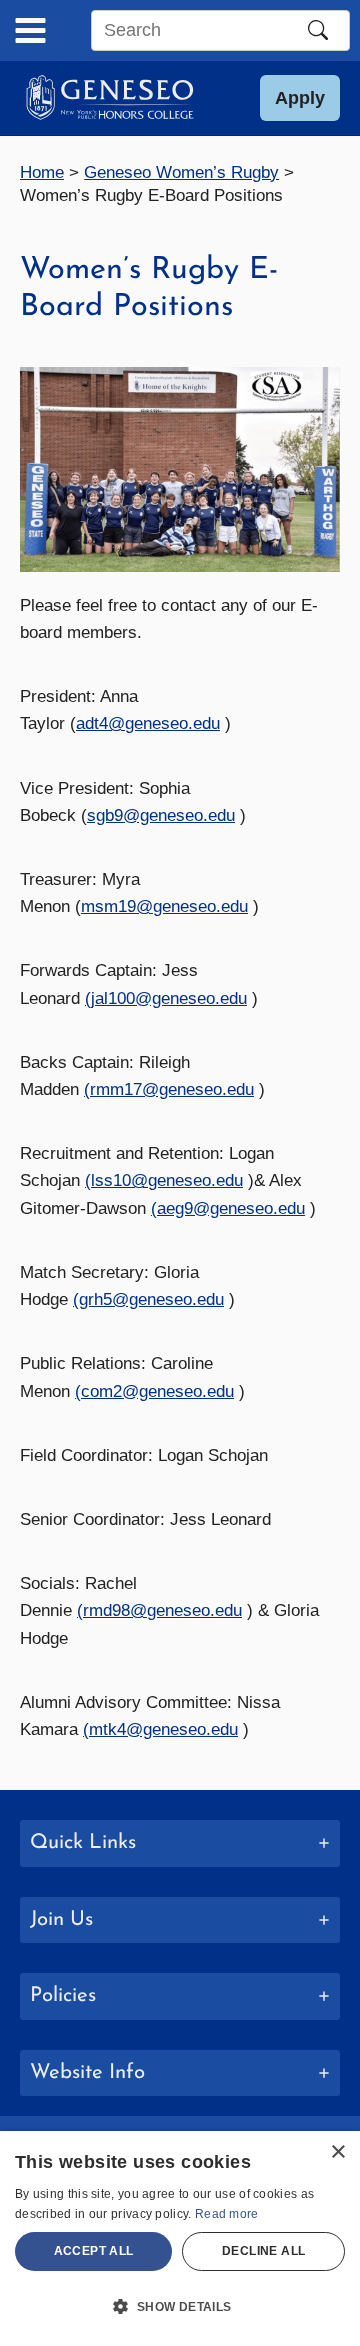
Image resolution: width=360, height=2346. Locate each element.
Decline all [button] (263, 2251)
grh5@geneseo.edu (151, 1299)
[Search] (318, 30)
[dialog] (180, 2238)
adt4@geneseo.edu (148, 723)
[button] (300, 98)
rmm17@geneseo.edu (172, 1089)
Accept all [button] (94, 2251)
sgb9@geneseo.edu (161, 815)
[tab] (180, 1843)
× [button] (337, 2152)
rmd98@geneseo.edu (162, 1610)
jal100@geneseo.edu (169, 998)
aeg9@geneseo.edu (231, 1208)
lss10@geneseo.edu (167, 1180)
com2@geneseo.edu (157, 1391)
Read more (227, 2214)
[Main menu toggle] (30, 30)
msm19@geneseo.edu (164, 906)
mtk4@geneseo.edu (163, 1729)
